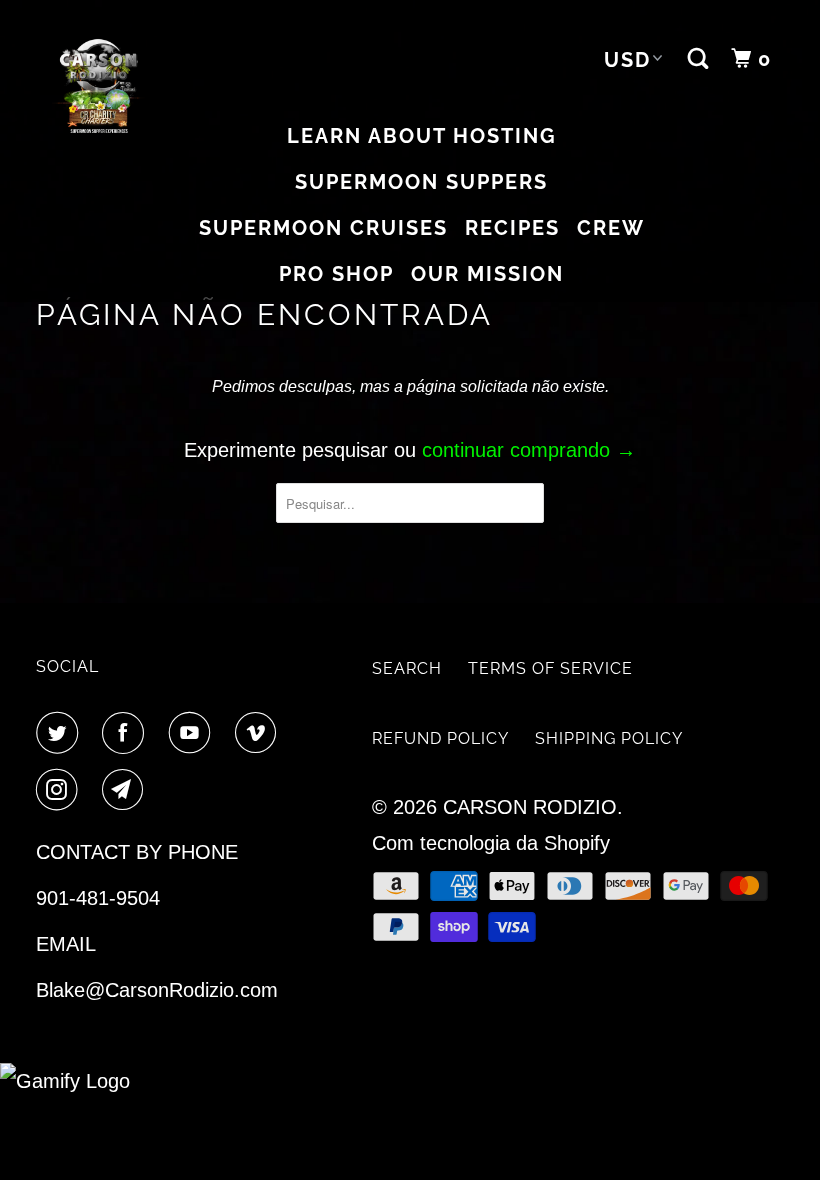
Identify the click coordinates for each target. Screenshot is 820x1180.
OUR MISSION (487, 274)
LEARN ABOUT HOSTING (422, 136)
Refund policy (440, 738)
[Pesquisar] (701, 59)
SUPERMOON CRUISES (323, 228)
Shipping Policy (609, 738)
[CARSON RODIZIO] (98, 86)
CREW (611, 228)
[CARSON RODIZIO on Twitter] (61, 733)
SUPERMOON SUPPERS (421, 182)
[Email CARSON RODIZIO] (127, 790)
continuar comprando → (529, 450)
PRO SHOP (336, 274)
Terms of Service (550, 668)
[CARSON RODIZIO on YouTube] (194, 733)
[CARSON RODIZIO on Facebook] (127, 733)
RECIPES (512, 228)
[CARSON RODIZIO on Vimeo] (260, 733)
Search (407, 668)
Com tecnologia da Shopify (491, 843)
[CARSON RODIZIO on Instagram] (61, 790)
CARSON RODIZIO (530, 807)
